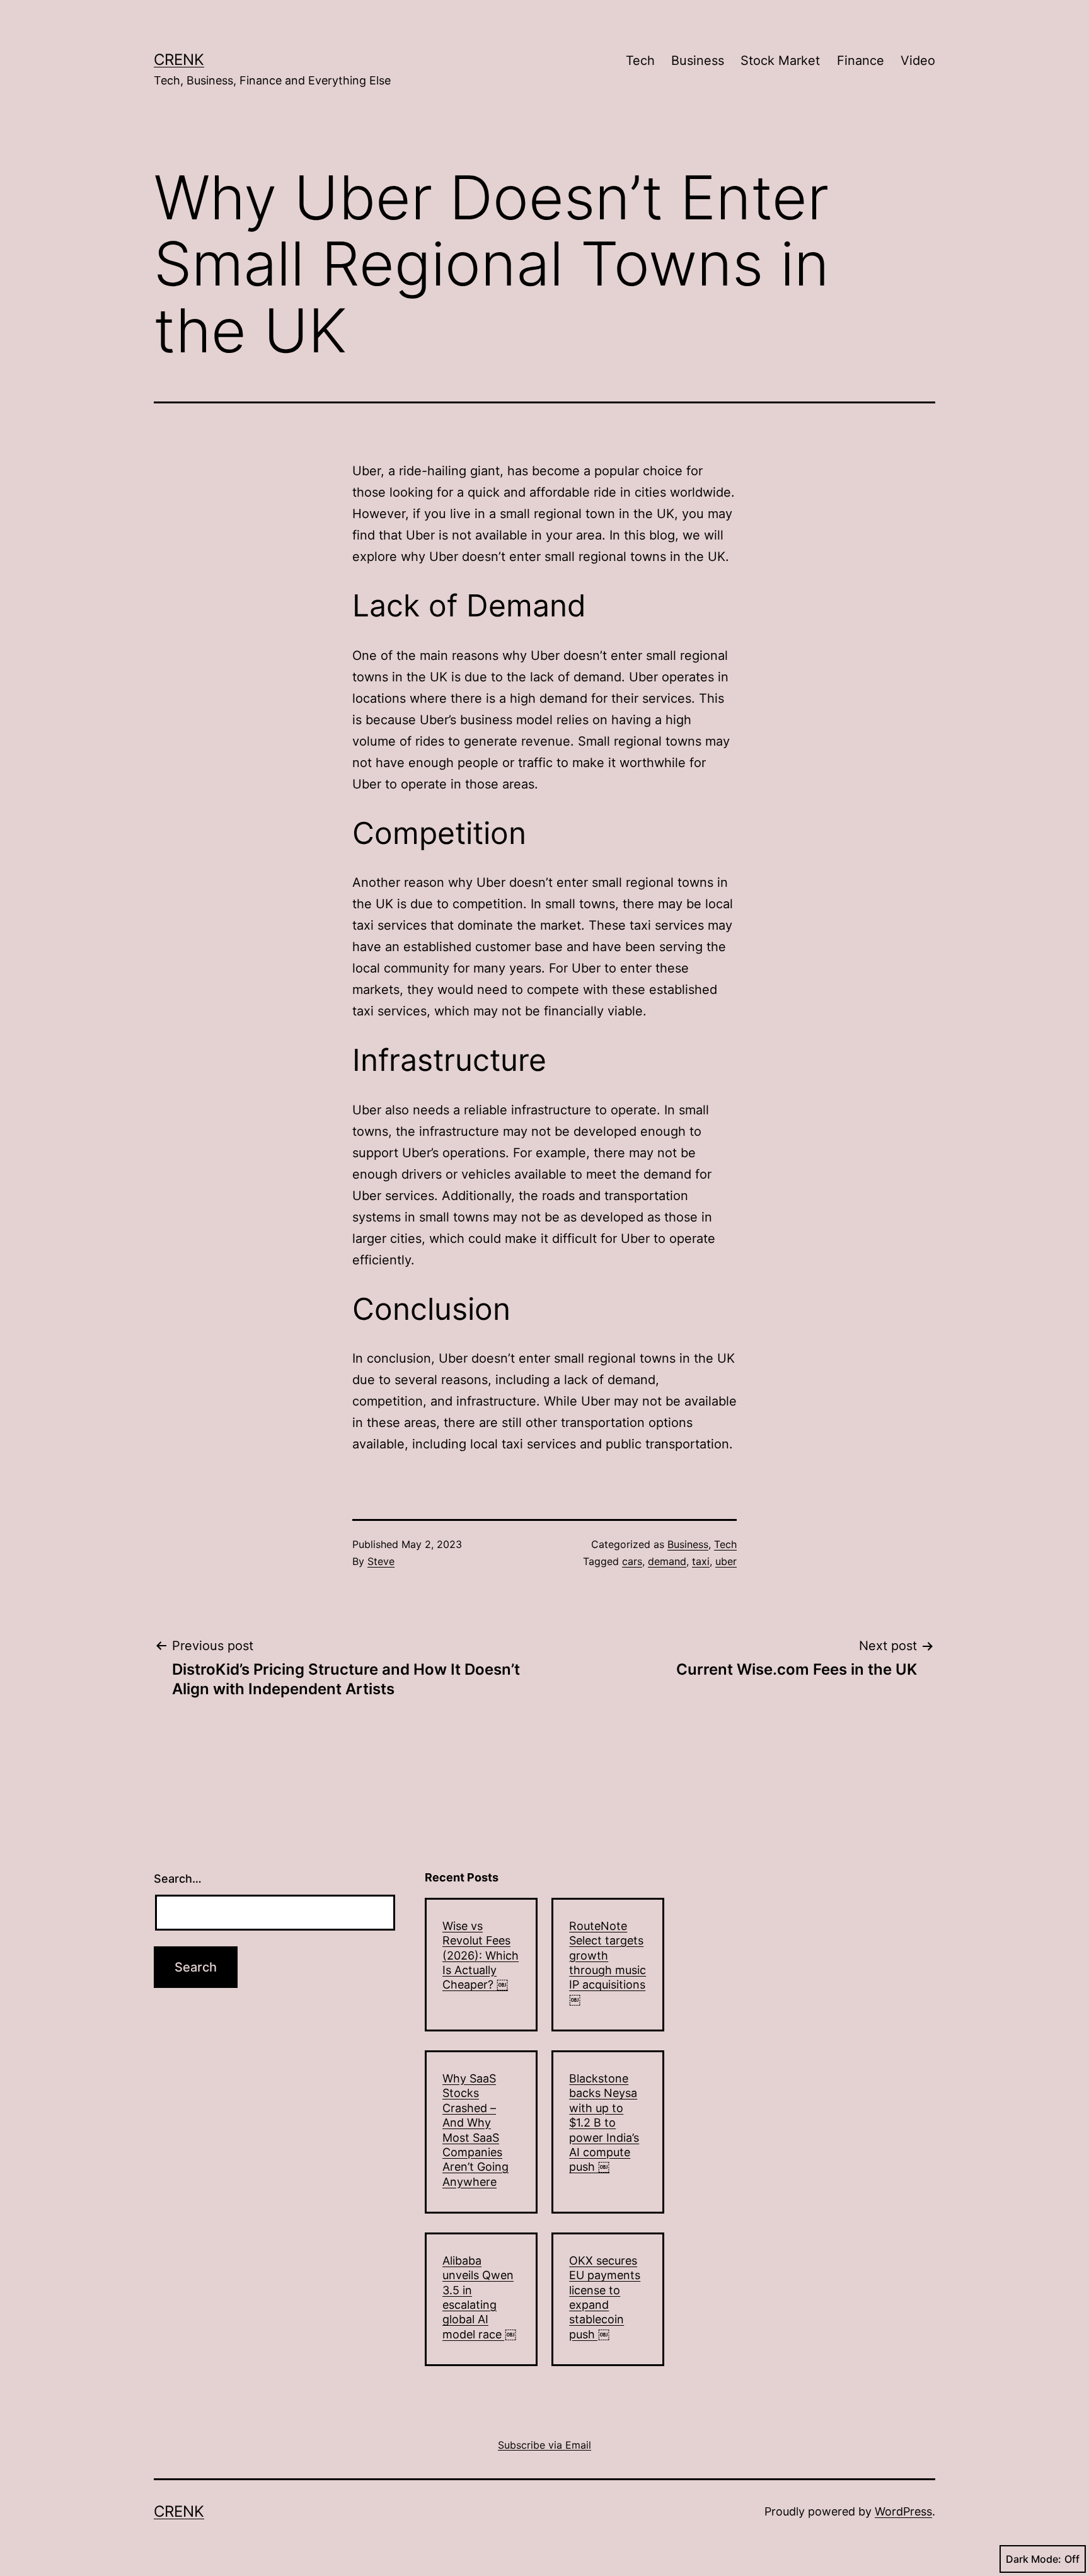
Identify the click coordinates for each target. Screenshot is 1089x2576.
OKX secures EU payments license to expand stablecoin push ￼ (605, 2297)
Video (918, 61)
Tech (640, 61)
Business (698, 61)
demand (667, 1561)
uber (726, 1561)
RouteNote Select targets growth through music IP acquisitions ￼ (608, 1963)
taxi (701, 1561)
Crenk (179, 60)
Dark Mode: (1034, 2559)
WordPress (903, 2511)
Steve (381, 1561)
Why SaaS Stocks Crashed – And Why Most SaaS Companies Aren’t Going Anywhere (475, 2130)
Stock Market (780, 61)
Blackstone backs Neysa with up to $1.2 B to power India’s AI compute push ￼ (604, 2123)
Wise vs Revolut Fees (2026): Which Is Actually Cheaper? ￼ (481, 1955)
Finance (861, 61)
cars (632, 1561)
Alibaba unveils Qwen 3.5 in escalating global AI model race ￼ (479, 2297)
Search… (178, 1879)
